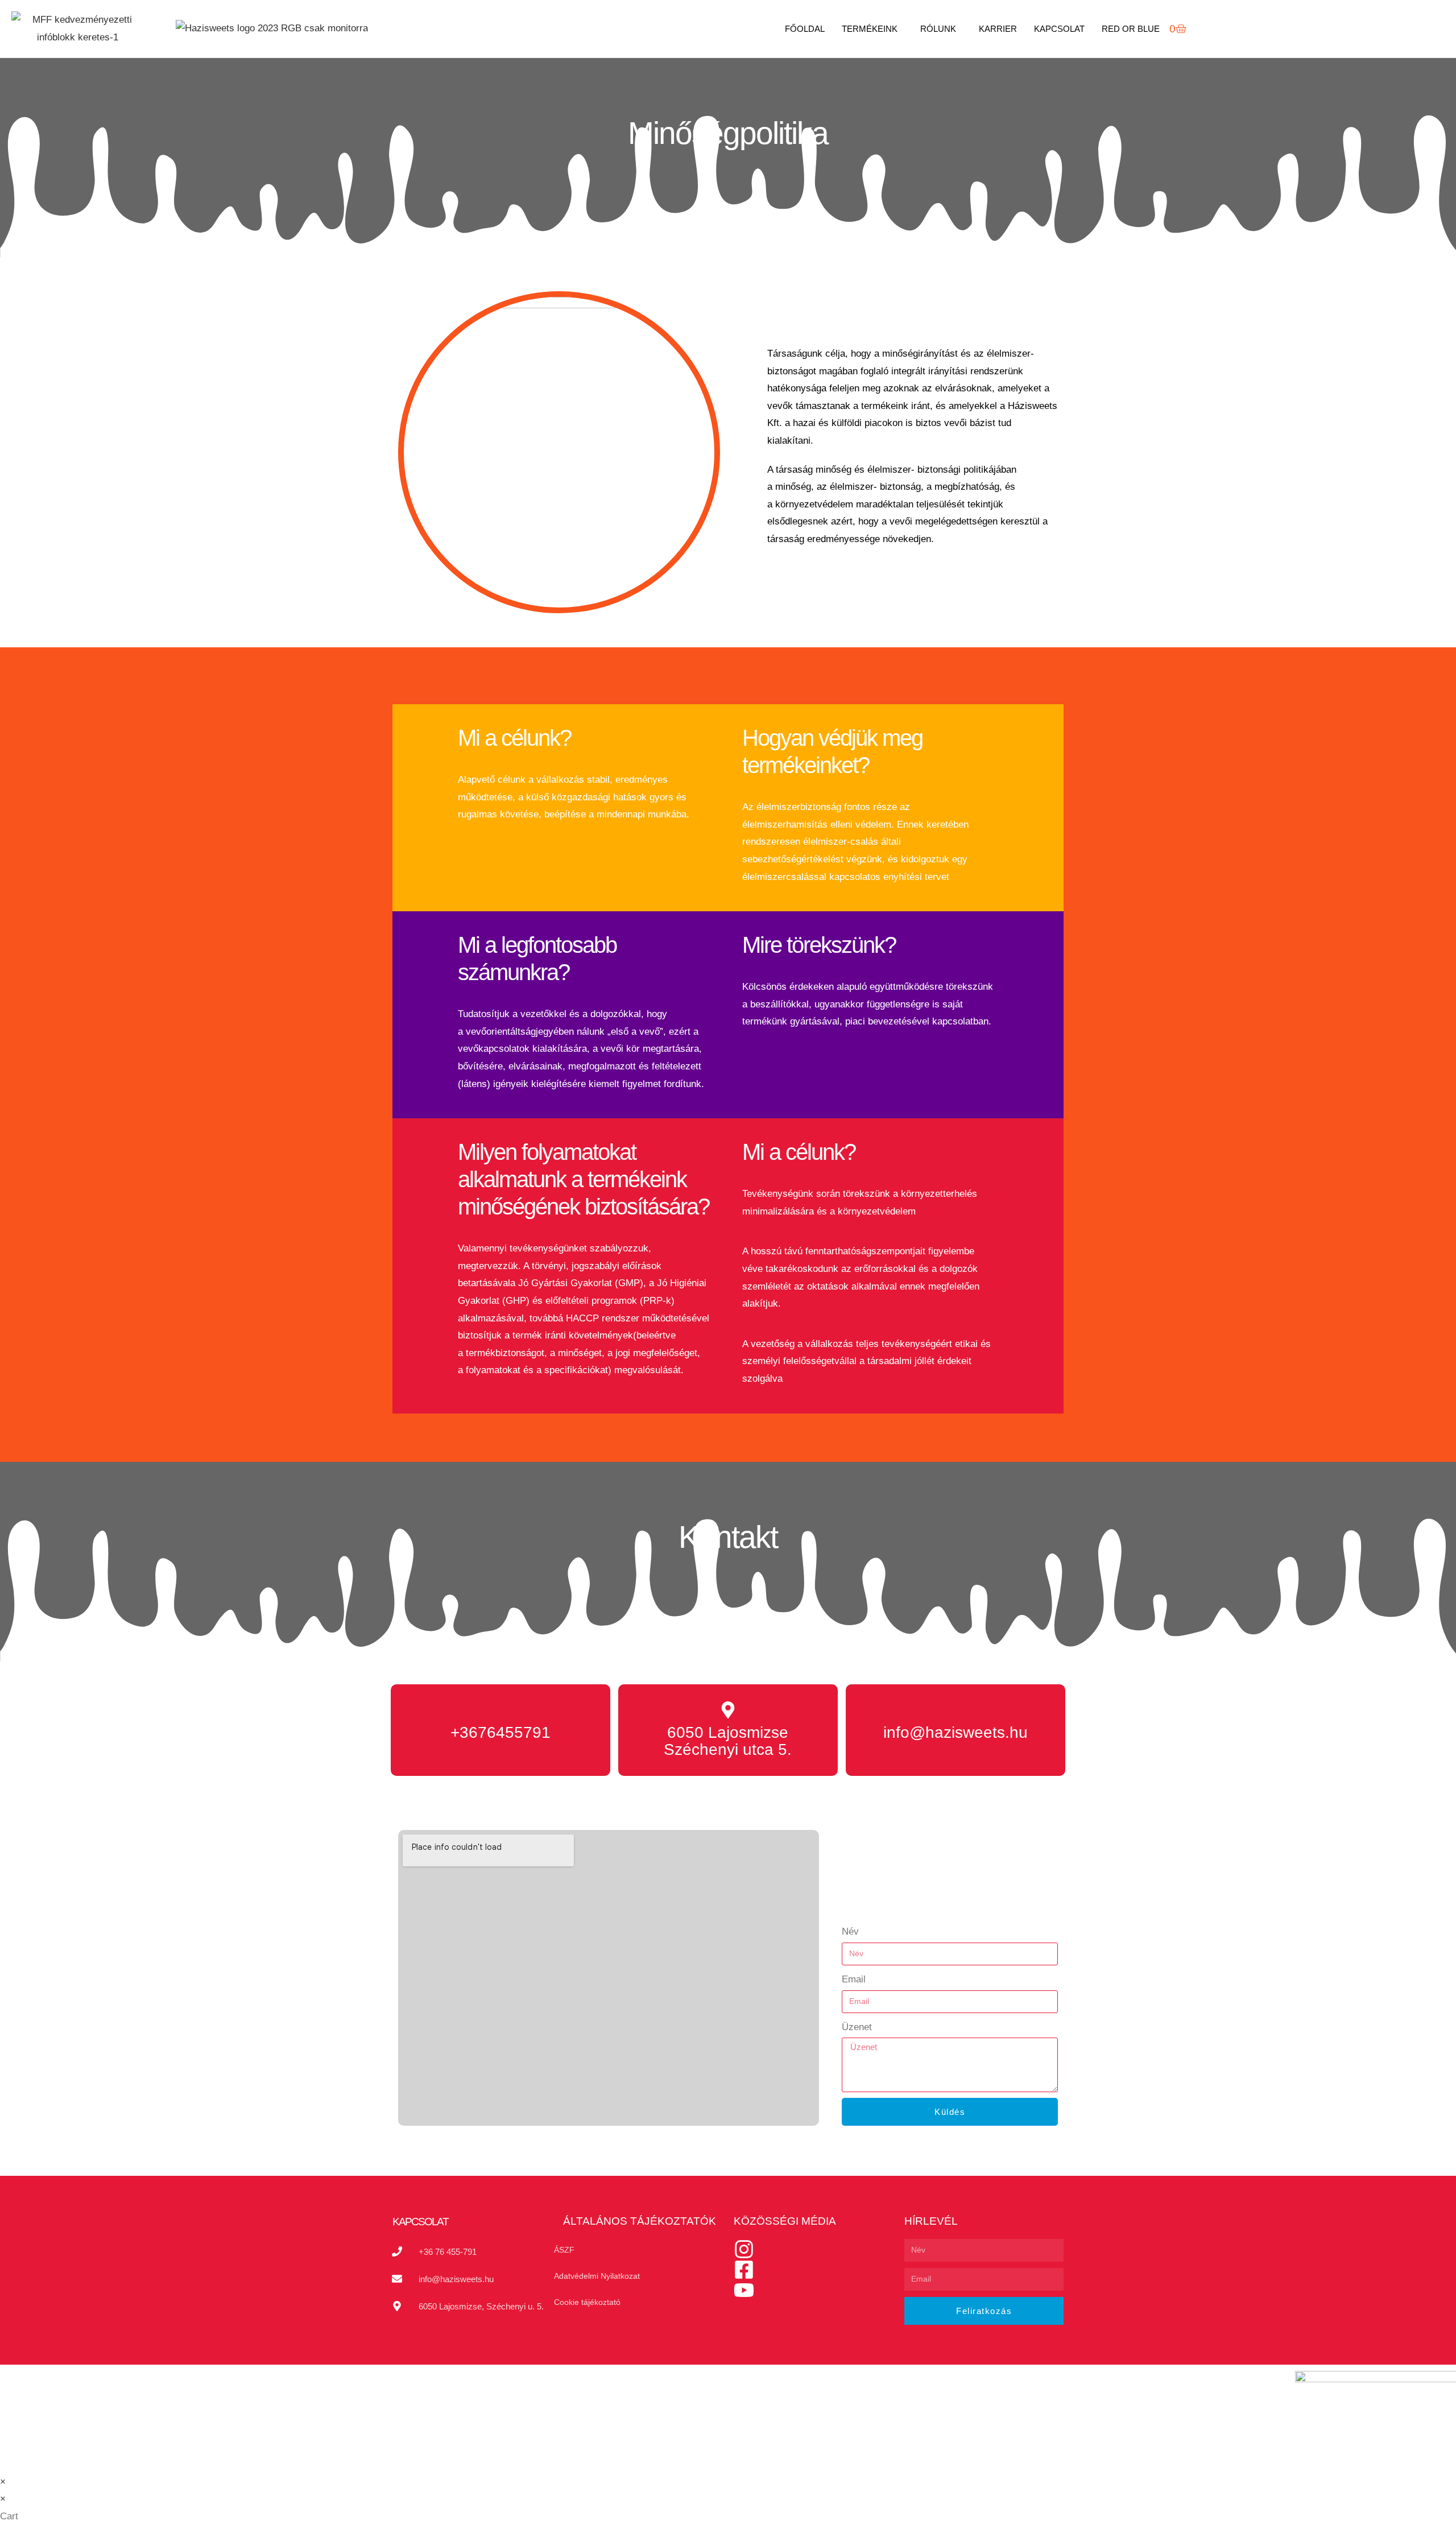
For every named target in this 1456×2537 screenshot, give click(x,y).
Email (854, 1979)
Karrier (998, 29)
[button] (872, 29)
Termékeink (870, 29)
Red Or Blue (1131, 29)
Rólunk (938, 29)
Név (850, 1931)
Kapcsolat (1059, 29)
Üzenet (857, 2027)
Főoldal (805, 29)
